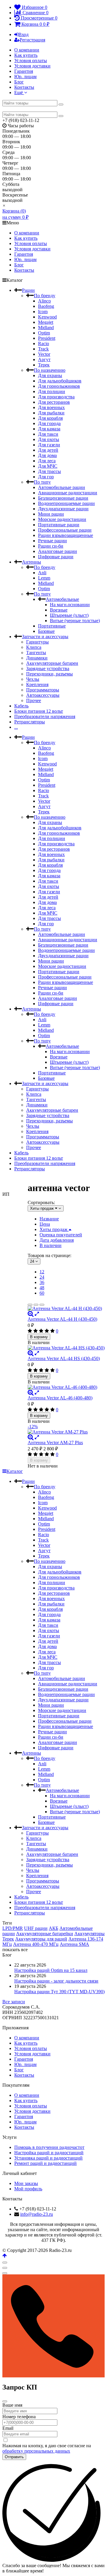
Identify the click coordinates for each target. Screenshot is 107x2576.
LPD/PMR (13, 1928)
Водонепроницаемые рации (66, 503)
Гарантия (24, 71)
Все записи (14, 2002)
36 (42, 1282)
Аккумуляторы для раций (41, 1939)
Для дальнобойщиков (60, 381)
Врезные (59, 610)
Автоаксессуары (43, 695)
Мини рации (51, 514)
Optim (44, 333)
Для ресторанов (54, 402)
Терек (44, 365)
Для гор (46, 477)
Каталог (15, 1471)
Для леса (47, 461)
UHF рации (36, 1928)
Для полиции (52, 391)
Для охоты (49, 439)
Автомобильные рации (62, 487)
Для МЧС (48, 466)
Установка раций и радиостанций (48, 2158)
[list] (36, 1305)
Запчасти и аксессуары (45, 637)
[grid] (30, 1305)
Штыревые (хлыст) (69, 615)
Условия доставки (32, 66)
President (47, 338)
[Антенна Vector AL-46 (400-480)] (66, 1387)
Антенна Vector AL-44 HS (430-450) (64, 1358)
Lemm (44, 578)
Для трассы (49, 471)
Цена (45, 1224)
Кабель (21, 706)
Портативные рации (59, 525)
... (16, 727)
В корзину (39, 1337)
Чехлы (33, 679)
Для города (49, 423)
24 (42, 1277)
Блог (19, 82)
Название (49, 1219)
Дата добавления (57, 1240)
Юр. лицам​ (25, 77)
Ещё (19, 92)
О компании (27, 50)
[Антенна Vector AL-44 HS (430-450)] (66, 1348)
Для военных (51, 407)
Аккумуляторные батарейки (45, 1934)
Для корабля (50, 418)
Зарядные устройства (48, 668)
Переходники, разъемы (49, 674)
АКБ (53, 1928)
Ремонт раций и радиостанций (45, 2163)
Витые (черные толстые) (75, 621)
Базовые (46, 631)
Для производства (56, 397)
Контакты (24, 87)
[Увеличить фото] (31, 1314)
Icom (43, 312)
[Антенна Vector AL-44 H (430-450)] (66, 1309)
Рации (28, 290)
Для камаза (49, 429)
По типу (42, 482)
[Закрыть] (5, 2401)
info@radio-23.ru (37, 2214)
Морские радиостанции (62, 519)
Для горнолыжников (59, 386)
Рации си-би (51, 546)
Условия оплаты (31, 61)
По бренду (45, 296)
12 (42, 1272)
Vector (44, 354)
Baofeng (46, 306)
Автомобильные (62, 599)
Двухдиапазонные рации (63, 509)
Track (43, 349)
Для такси (48, 434)
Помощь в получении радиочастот (49, 2147)
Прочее (34, 700)
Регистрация (32, 40)
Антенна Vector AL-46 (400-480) (60, 1398)
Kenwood (47, 317)
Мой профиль (28, 2189)
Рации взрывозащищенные (66, 535)
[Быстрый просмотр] (37, 1314)
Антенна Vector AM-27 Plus (55, 1443)
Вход (23, 34)
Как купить (26, 55)
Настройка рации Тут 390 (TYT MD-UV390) (59, 1992)
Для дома (47, 455)
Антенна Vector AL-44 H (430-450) (62, 1319)
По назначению (50, 370)
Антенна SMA (74, 1944)
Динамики (37, 658)
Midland (46, 328)
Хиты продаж (54, 1229)
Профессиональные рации (65, 530)
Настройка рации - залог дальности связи (56, 1981)
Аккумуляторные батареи (52, 663)
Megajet (46, 322)
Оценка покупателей (61, 1235)
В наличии (51, 1245)
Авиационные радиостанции (68, 493)
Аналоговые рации (58, 551)
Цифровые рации (56, 557)
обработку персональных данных (36, 2451)
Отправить (14, 2457)
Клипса (34, 647)
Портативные (52, 626)
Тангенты (36, 653)
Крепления (37, 684)
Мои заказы (26, 2183)
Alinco (44, 301)
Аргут (44, 359)
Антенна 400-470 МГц (36, 1944)
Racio (44, 343)
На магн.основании (70, 605)
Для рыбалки (51, 413)
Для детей (48, 450)
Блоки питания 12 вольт (39, 711)
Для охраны (50, 375)
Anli (42, 573)
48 (42, 1288)
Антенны (32, 562)
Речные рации (52, 541)
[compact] (42, 1305)
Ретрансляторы (30, 722)
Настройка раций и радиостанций (49, 2153)
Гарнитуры (37, 642)
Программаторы (43, 690)
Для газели (49, 445)
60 (42, 1293)
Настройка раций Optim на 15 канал (51, 1970)
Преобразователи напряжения (45, 716)
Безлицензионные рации (63, 498)
